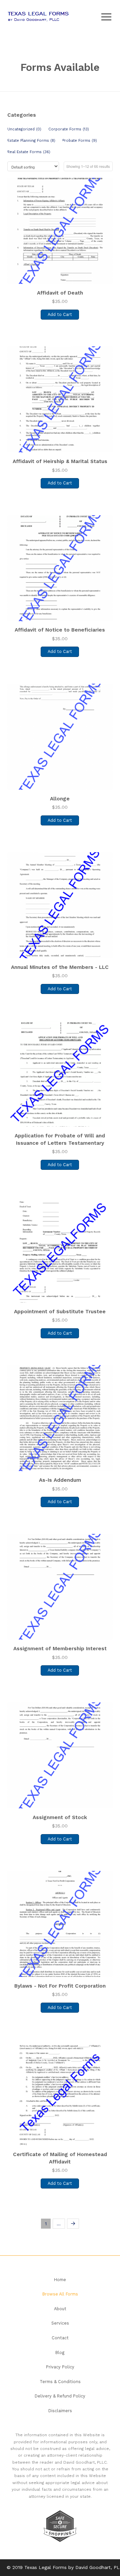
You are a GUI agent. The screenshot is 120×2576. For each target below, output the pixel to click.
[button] (106, 17)
